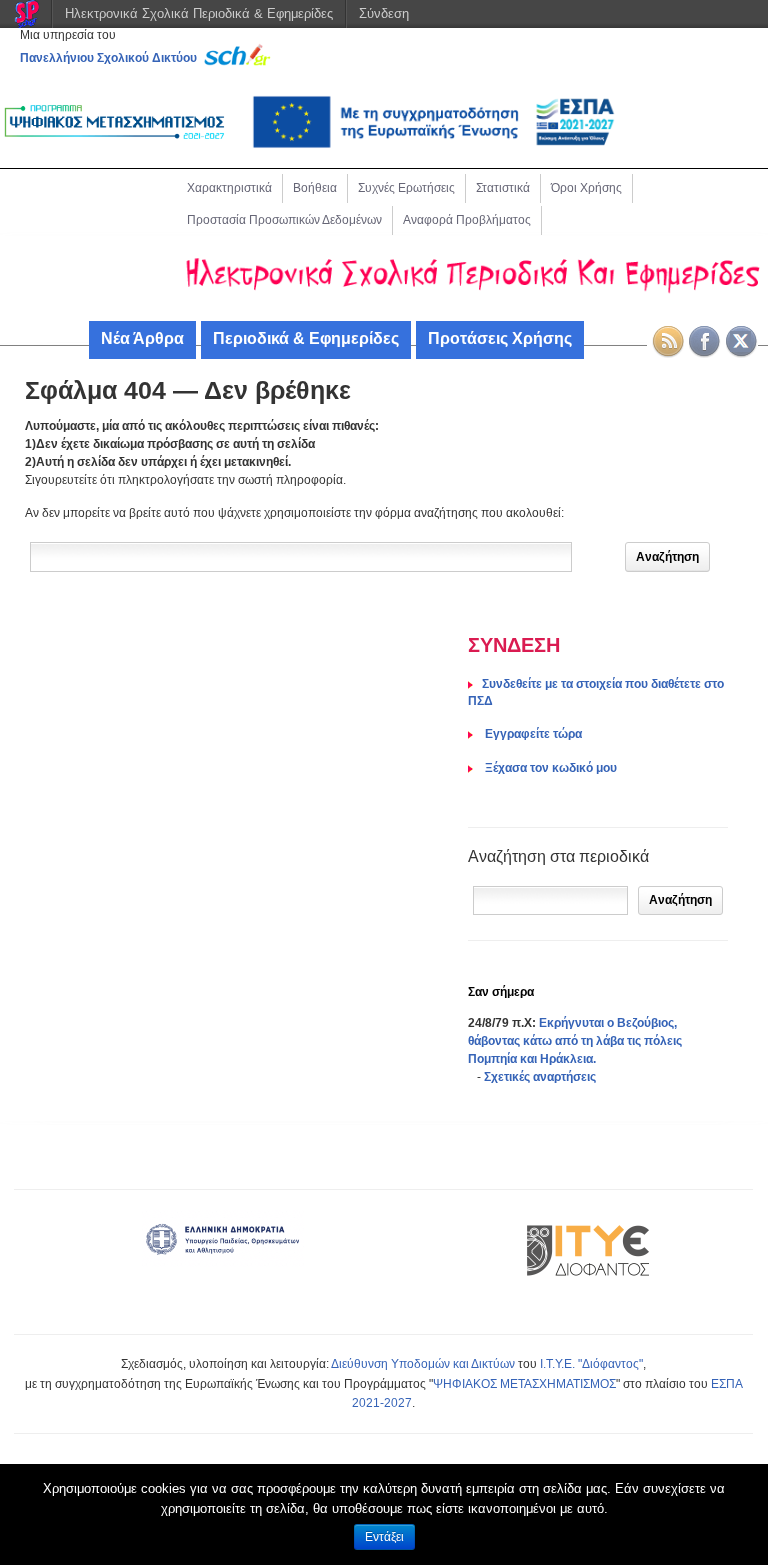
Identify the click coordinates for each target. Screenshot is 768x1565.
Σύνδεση (384, 13)
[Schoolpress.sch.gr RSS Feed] (668, 342)
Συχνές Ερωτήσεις (406, 188)
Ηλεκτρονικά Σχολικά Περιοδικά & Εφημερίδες (199, 13)
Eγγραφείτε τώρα (532, 734)
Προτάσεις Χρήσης (500, 338)
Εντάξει (384, 1537)
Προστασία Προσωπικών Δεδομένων (284, 220)
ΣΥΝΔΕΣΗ (514, 645)
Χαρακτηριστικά (229, 188)
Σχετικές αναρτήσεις (540, 1077)
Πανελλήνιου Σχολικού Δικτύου (108, 58)
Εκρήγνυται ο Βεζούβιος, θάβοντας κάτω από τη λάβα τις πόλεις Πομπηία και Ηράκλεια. (575, 1041)
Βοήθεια (315, 188)
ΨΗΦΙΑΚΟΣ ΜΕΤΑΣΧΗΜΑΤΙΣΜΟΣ (524, 1384)
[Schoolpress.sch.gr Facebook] (705, 342)
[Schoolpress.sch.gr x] (742, 342)
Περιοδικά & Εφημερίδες (306, 338)
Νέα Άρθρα (142, 338)
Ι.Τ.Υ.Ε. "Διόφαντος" (591, 1364)
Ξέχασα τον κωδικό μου (549, 768)
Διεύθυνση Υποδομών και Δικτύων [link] (423, 1364)
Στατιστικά (503, 188)
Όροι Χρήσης (586, 188)
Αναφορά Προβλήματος (467, 220)
